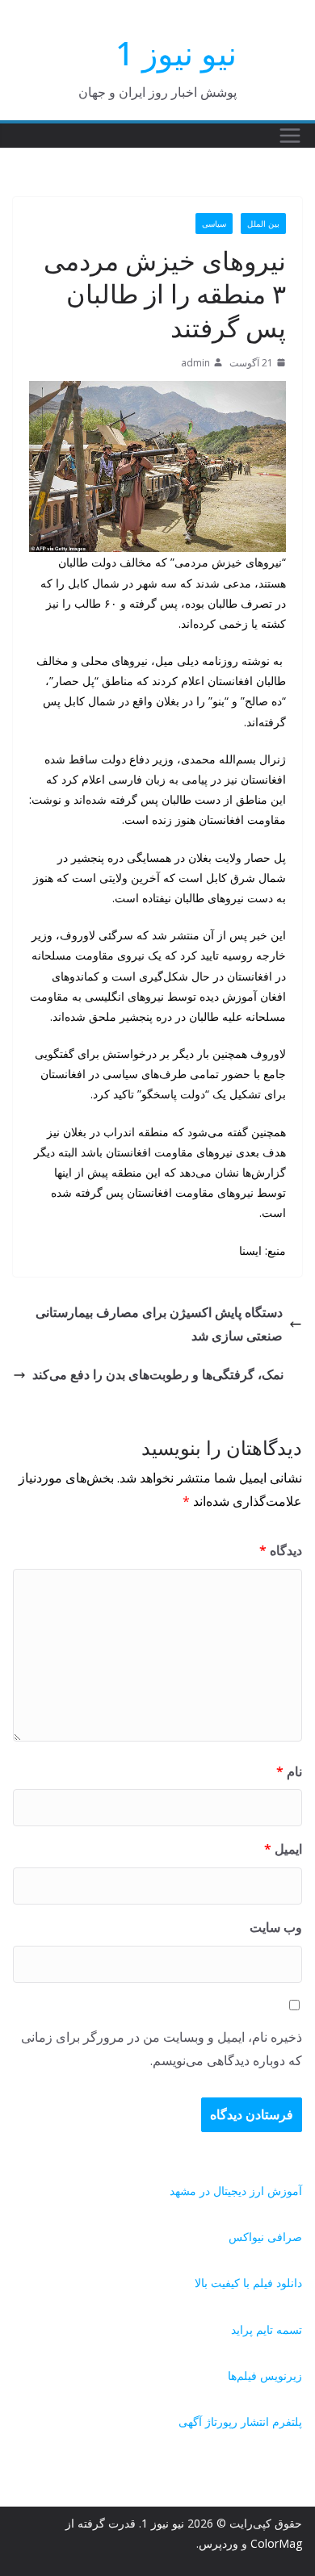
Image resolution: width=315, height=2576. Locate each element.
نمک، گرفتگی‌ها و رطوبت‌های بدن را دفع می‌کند (158, 1374)
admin (195, 363)
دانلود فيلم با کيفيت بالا (248, 2283)
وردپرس (218, 2543)
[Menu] (290, 136)
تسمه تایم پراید (267, 2329)
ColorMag (276, 2543)
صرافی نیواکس (265, 2237)
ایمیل (283, 1849)
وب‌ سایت (276, 1927)
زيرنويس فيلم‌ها (265, 2375)
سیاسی (214, 224)
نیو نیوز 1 (176, 53)
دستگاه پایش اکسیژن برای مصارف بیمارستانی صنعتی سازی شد (159, 1324)
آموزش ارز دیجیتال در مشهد (236, 2191)
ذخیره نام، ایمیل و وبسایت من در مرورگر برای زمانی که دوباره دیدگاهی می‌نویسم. (162, 2049)
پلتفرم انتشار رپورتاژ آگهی (240, 2421)
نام (289, 1771)
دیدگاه (281, 1550)
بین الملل (263, 224)
